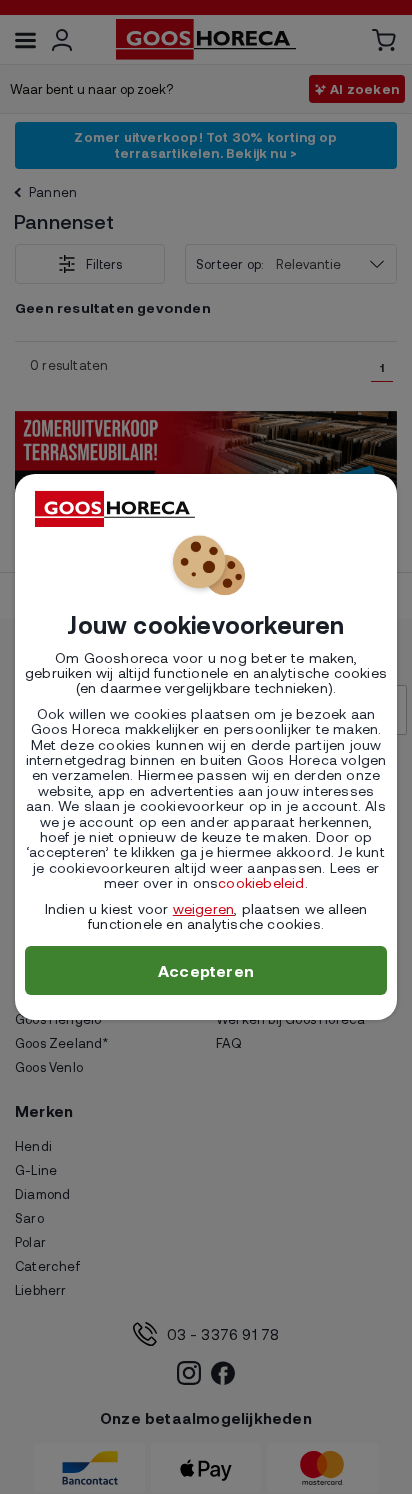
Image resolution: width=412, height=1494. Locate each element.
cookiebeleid (261, 882)
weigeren (204, 908)
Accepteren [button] (206, 970)
